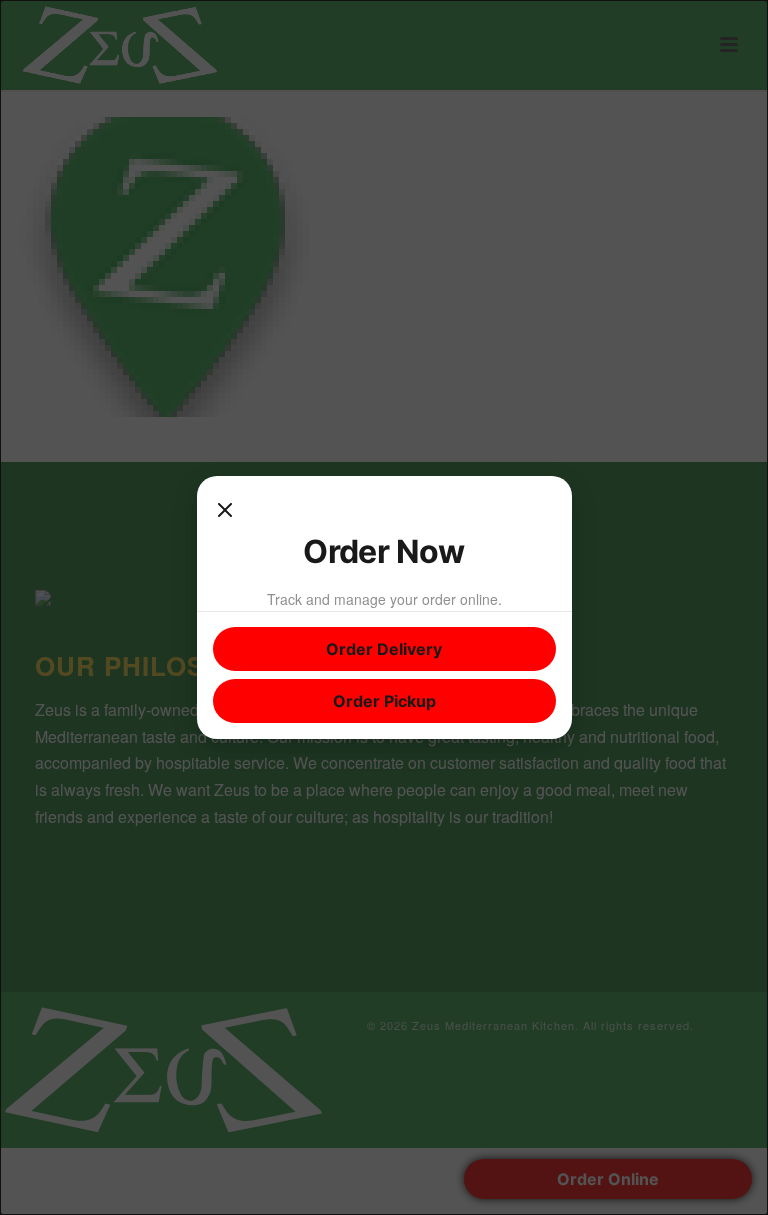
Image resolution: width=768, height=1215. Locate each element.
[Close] (225, 512)
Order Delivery (384, 649)
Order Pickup (384, 701)
